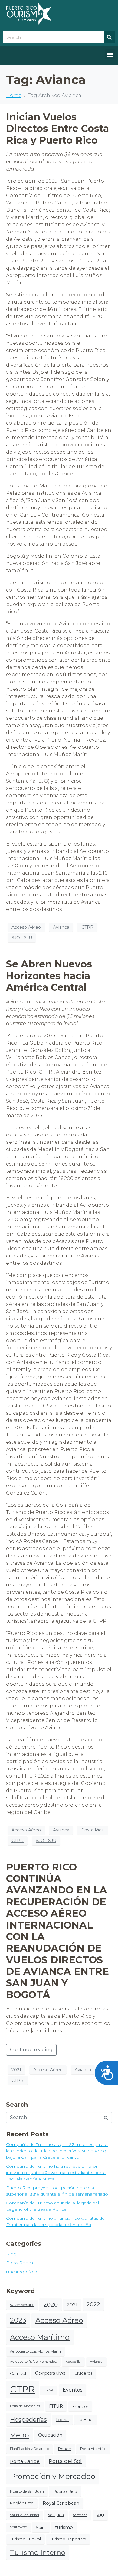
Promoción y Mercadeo (53, 2476)
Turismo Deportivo (68, 2539)
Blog (11, 2254)
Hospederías (28, 2420)
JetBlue (85, 2419)
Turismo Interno (38, 2553)
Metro (20, 2435)
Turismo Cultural (25, 2539)
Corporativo (50, 2373)
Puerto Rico (65, 2491)
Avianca (61, 927)
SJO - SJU (22, 938)
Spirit (41, 2527)
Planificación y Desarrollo (29, 2449)
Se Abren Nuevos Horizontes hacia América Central (49, 976)
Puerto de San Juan (27, 2491)
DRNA (49, 2390)
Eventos (72, 2390)
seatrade (80, 2515)
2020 (51, 2304)
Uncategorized (22, 2272)
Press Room (20, 2263)
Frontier (80, 2406)
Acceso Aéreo (26, 927)
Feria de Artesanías (25, 2406)
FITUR (56, 2406)
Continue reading (31, 2050)
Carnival (18, 2373)
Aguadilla (73, 2362)
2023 (18, 2320)
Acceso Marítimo (40, 2337)
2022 (93, 2304)
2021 (16, 2070)
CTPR (87, 927)
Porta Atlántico (93, 2449)
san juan (56, 2515)
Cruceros (83, 2373)
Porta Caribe (25, 2461)
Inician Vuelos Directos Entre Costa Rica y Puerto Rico (57, 129)
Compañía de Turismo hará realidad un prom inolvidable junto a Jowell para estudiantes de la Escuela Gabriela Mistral (56, 2173)
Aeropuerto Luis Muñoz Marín (35, 2351)
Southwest (18, 2527)
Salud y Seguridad (25, 2515)
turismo (64, 2527)
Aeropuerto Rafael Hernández (33, 2362)
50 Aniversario (22, 2305)
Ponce (65, 2449)
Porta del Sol (65, 2461)
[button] (110, 54)
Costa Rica (93, 1830)
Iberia (62, 2420)
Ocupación (50, 2435)
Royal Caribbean (61, 2503)
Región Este (22, 2503)
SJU (100, 2515)
